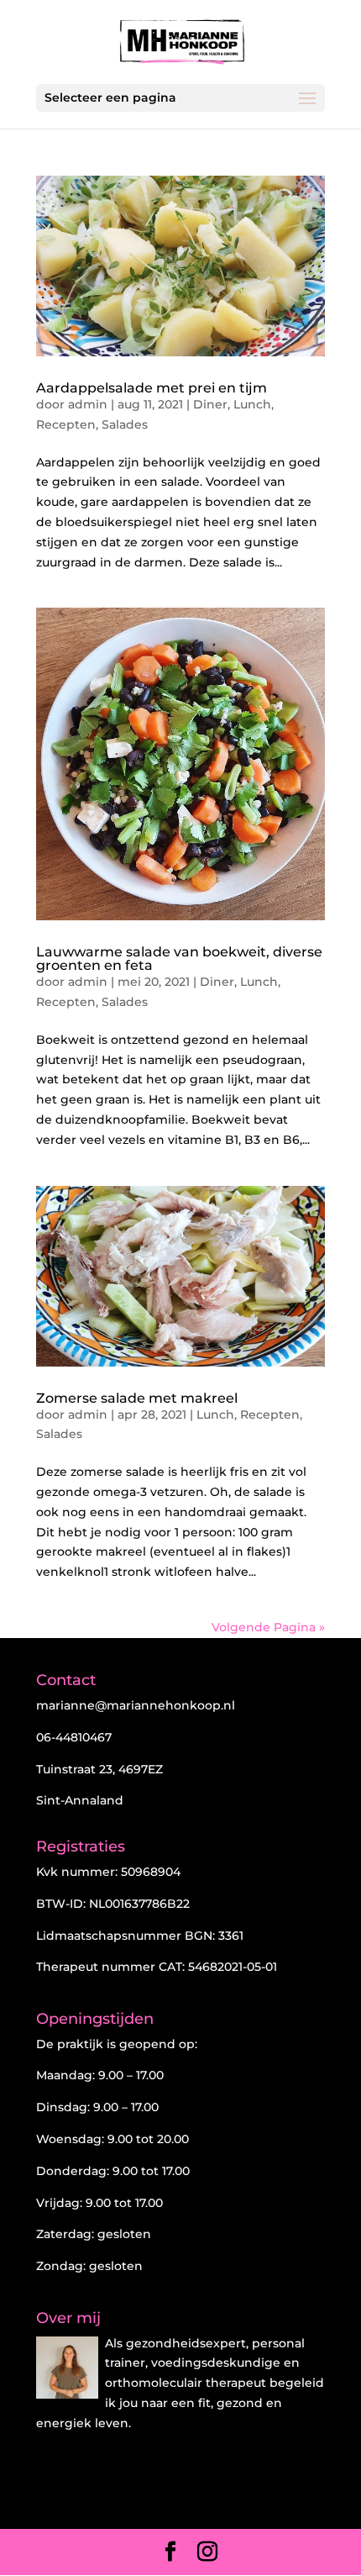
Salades (125, 424)
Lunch (252, 404)
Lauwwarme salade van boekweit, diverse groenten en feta (179, 959)
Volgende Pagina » (268, 1627)
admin (88, 404)
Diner (210, 404)
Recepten (66, 424)
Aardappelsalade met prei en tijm (152, 388)
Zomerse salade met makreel (137, 1398)
